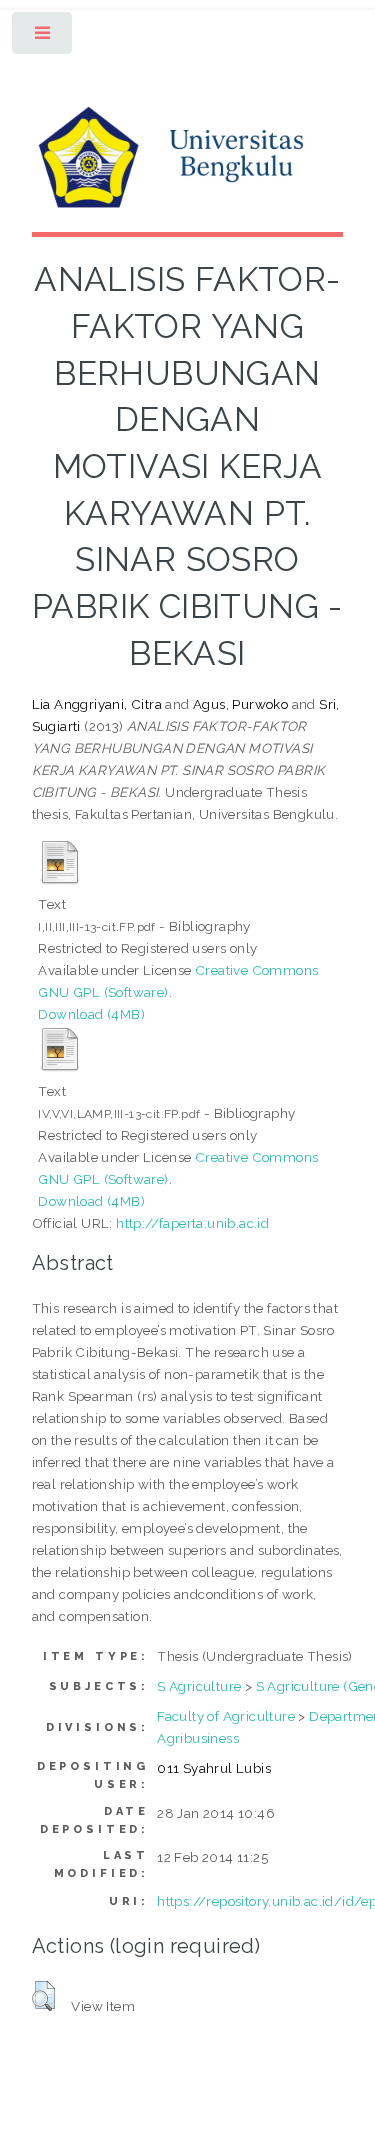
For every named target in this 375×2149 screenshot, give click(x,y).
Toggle (43, 37)
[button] (43, 1996)
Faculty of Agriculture (226, 1716)
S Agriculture (199, 1686)
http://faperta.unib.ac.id (192, 1223)
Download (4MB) (91, 1014)
